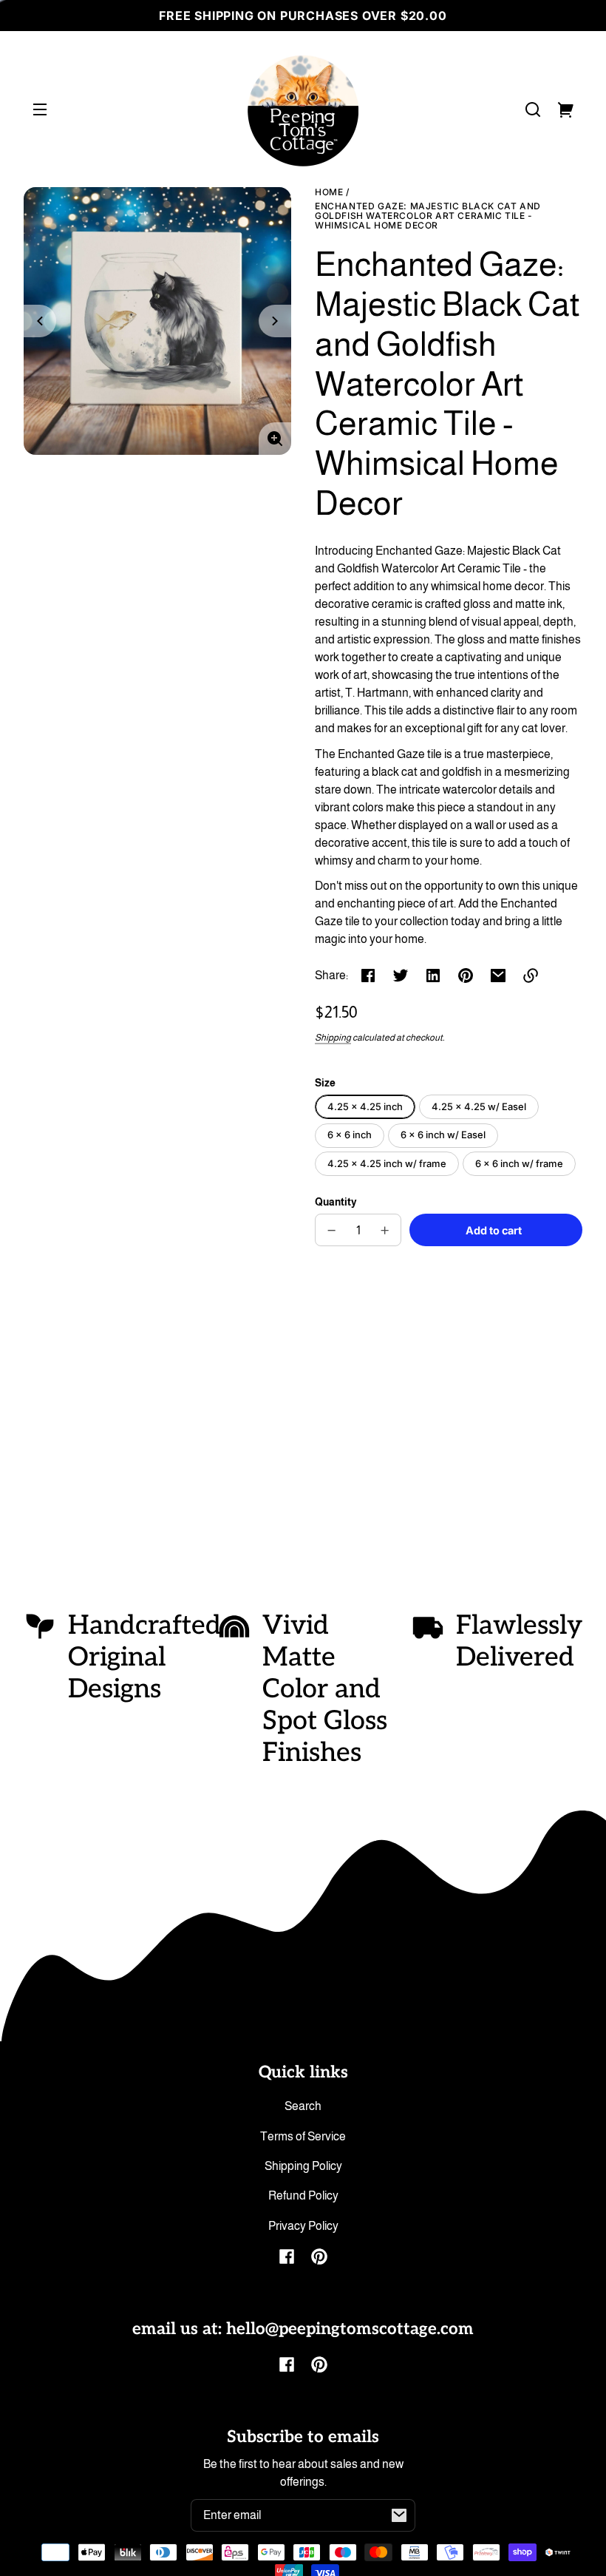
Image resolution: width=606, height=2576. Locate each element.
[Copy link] (531, 976)
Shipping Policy (303, 2166)
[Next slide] (275, 321)
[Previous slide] (40, 321)
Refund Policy (303, 2195)
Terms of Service (303, 2136)
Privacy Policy (303, 2226)
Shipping (333, 1038)
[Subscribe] (399, 2515)
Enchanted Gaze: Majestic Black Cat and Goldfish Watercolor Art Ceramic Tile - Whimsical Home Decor (428, 216)
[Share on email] (498, 976)
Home (329, 192)
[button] (533, 109)
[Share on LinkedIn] (433, 976)
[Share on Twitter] (401, 976)
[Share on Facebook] (368, 976)
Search (303, 2106)
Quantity (336, 1202)
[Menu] (40, 109)
